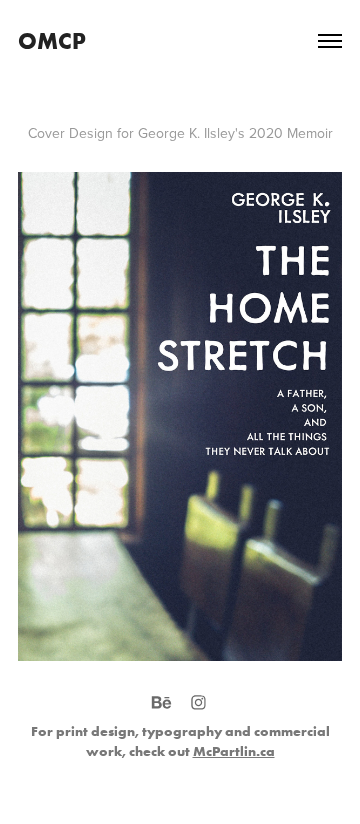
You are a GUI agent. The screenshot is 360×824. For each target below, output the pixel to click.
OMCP (52, 40)
